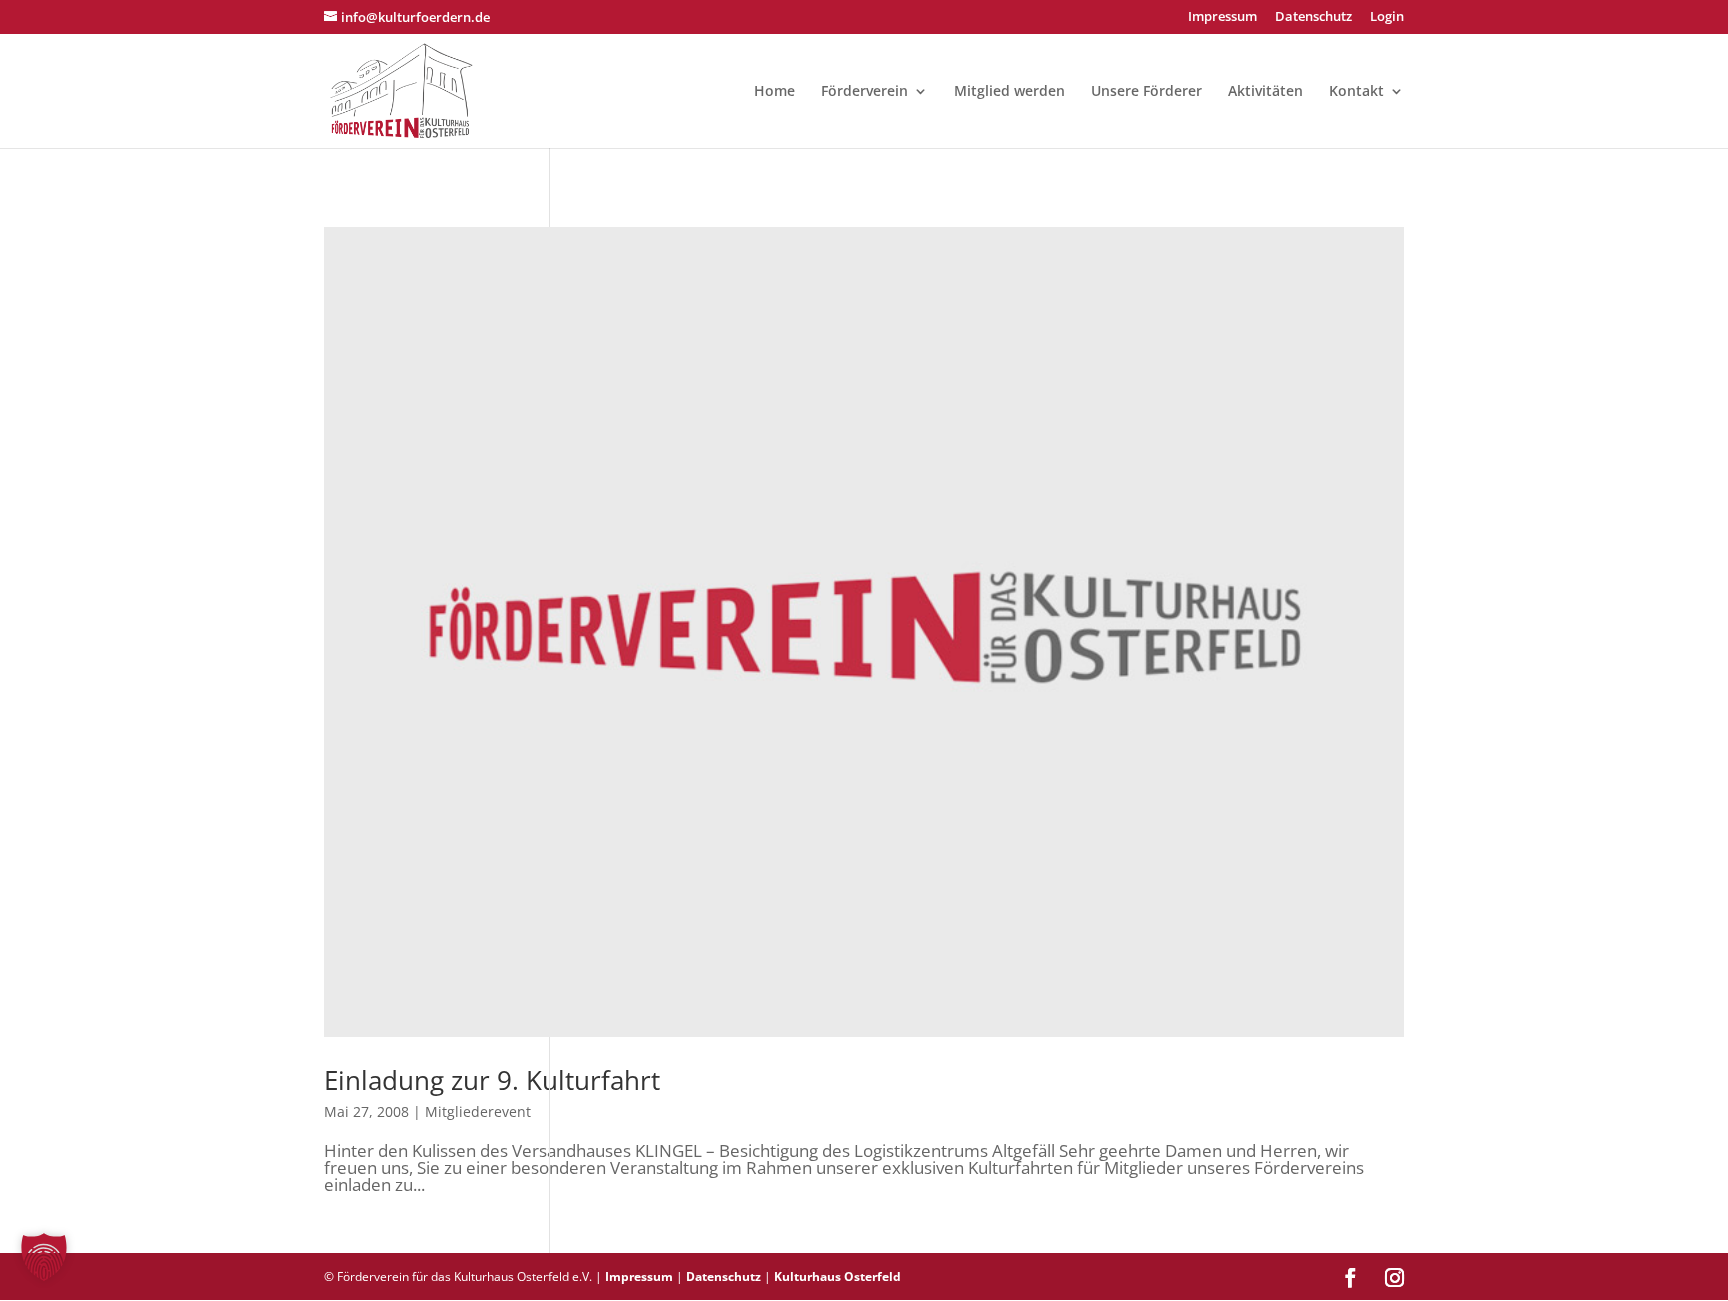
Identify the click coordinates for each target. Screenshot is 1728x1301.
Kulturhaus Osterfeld (837, 1276)
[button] (44, 1257)
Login (1387, 17)
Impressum (1222, 17)
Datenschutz (1313, 17)
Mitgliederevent (478, 1111)
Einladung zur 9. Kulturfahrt (492, 1080)
